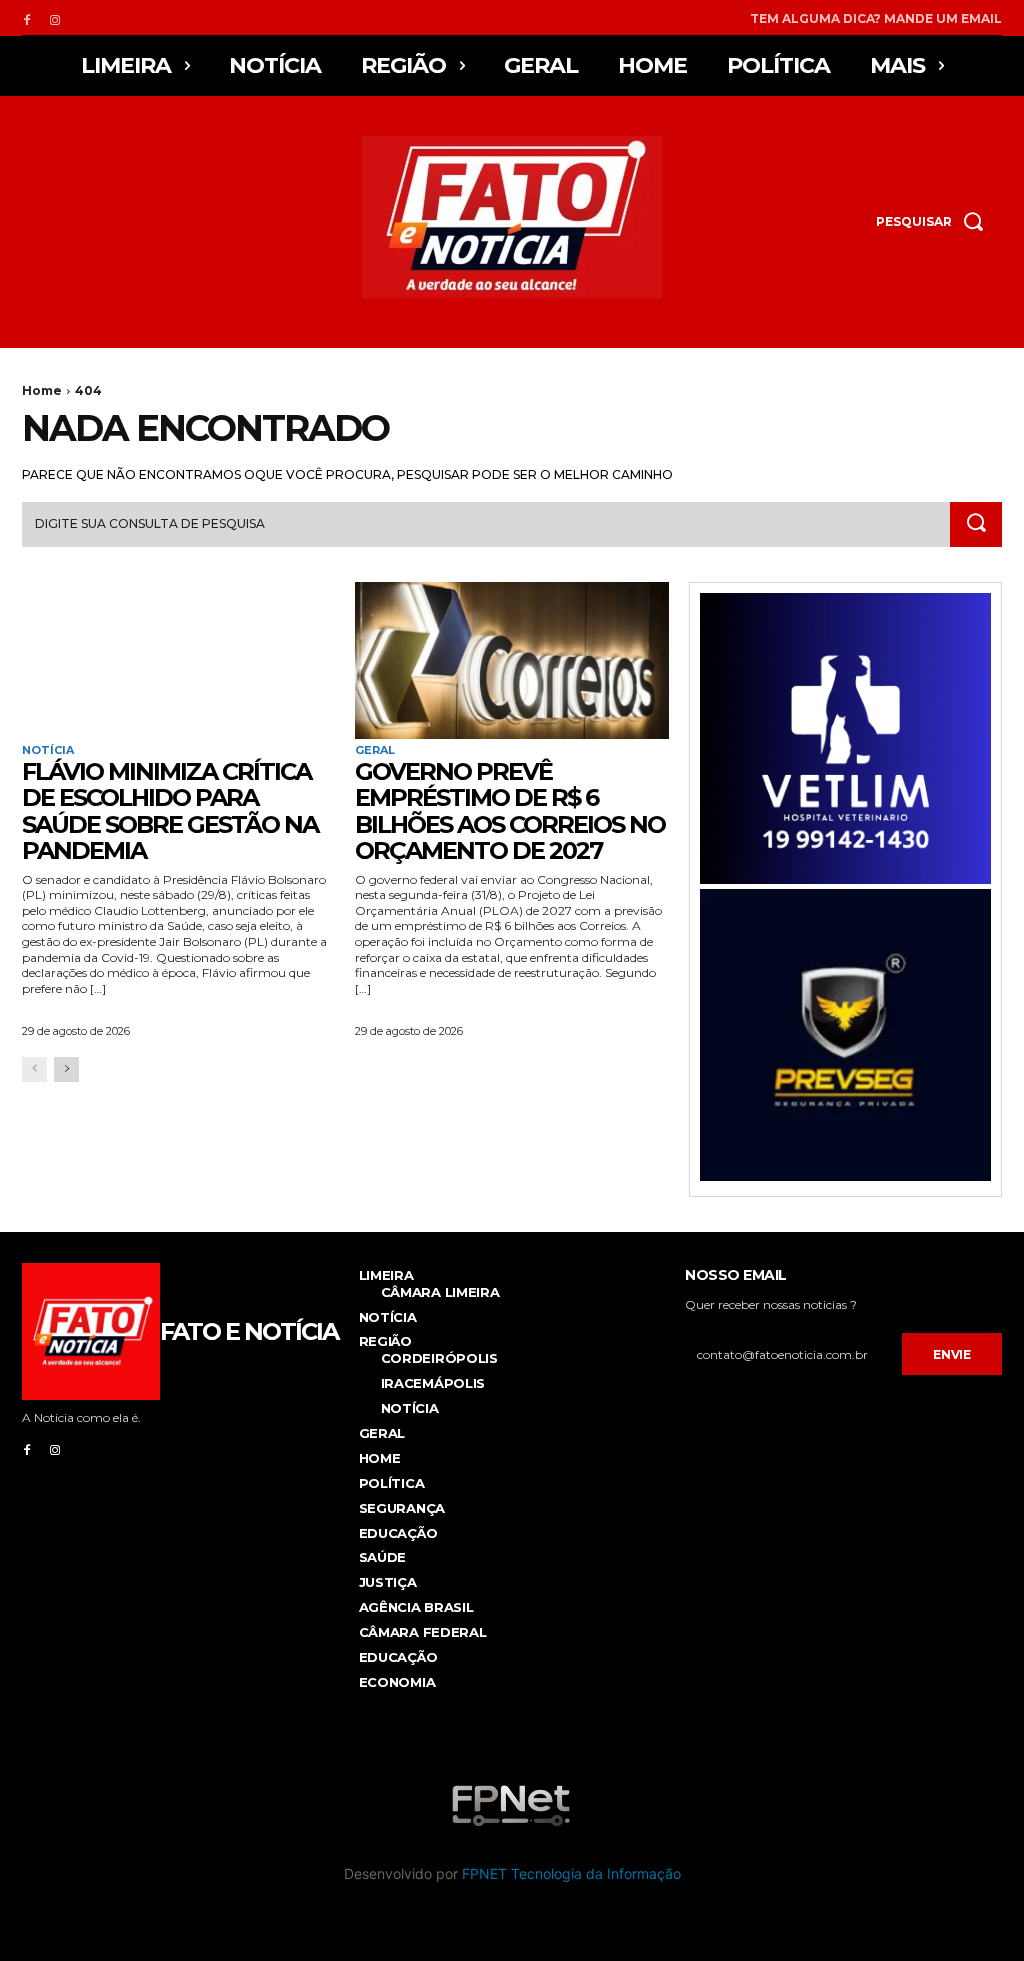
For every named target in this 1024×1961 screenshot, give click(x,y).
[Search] (976, 525)
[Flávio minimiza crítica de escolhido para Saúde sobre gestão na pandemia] (178, 660)
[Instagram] (55, 18)
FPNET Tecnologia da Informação (571, 1873)
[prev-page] (34, 1069)
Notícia (48, 750)
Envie (952, 1354)
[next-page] (66, 1069)
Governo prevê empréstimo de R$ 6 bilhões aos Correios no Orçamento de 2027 (510, 811)
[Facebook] (27, 18)
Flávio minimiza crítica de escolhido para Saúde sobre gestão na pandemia (170, 811)
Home (42, 390)
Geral (375, 750)
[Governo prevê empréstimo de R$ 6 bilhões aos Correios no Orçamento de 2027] (511, 660)
